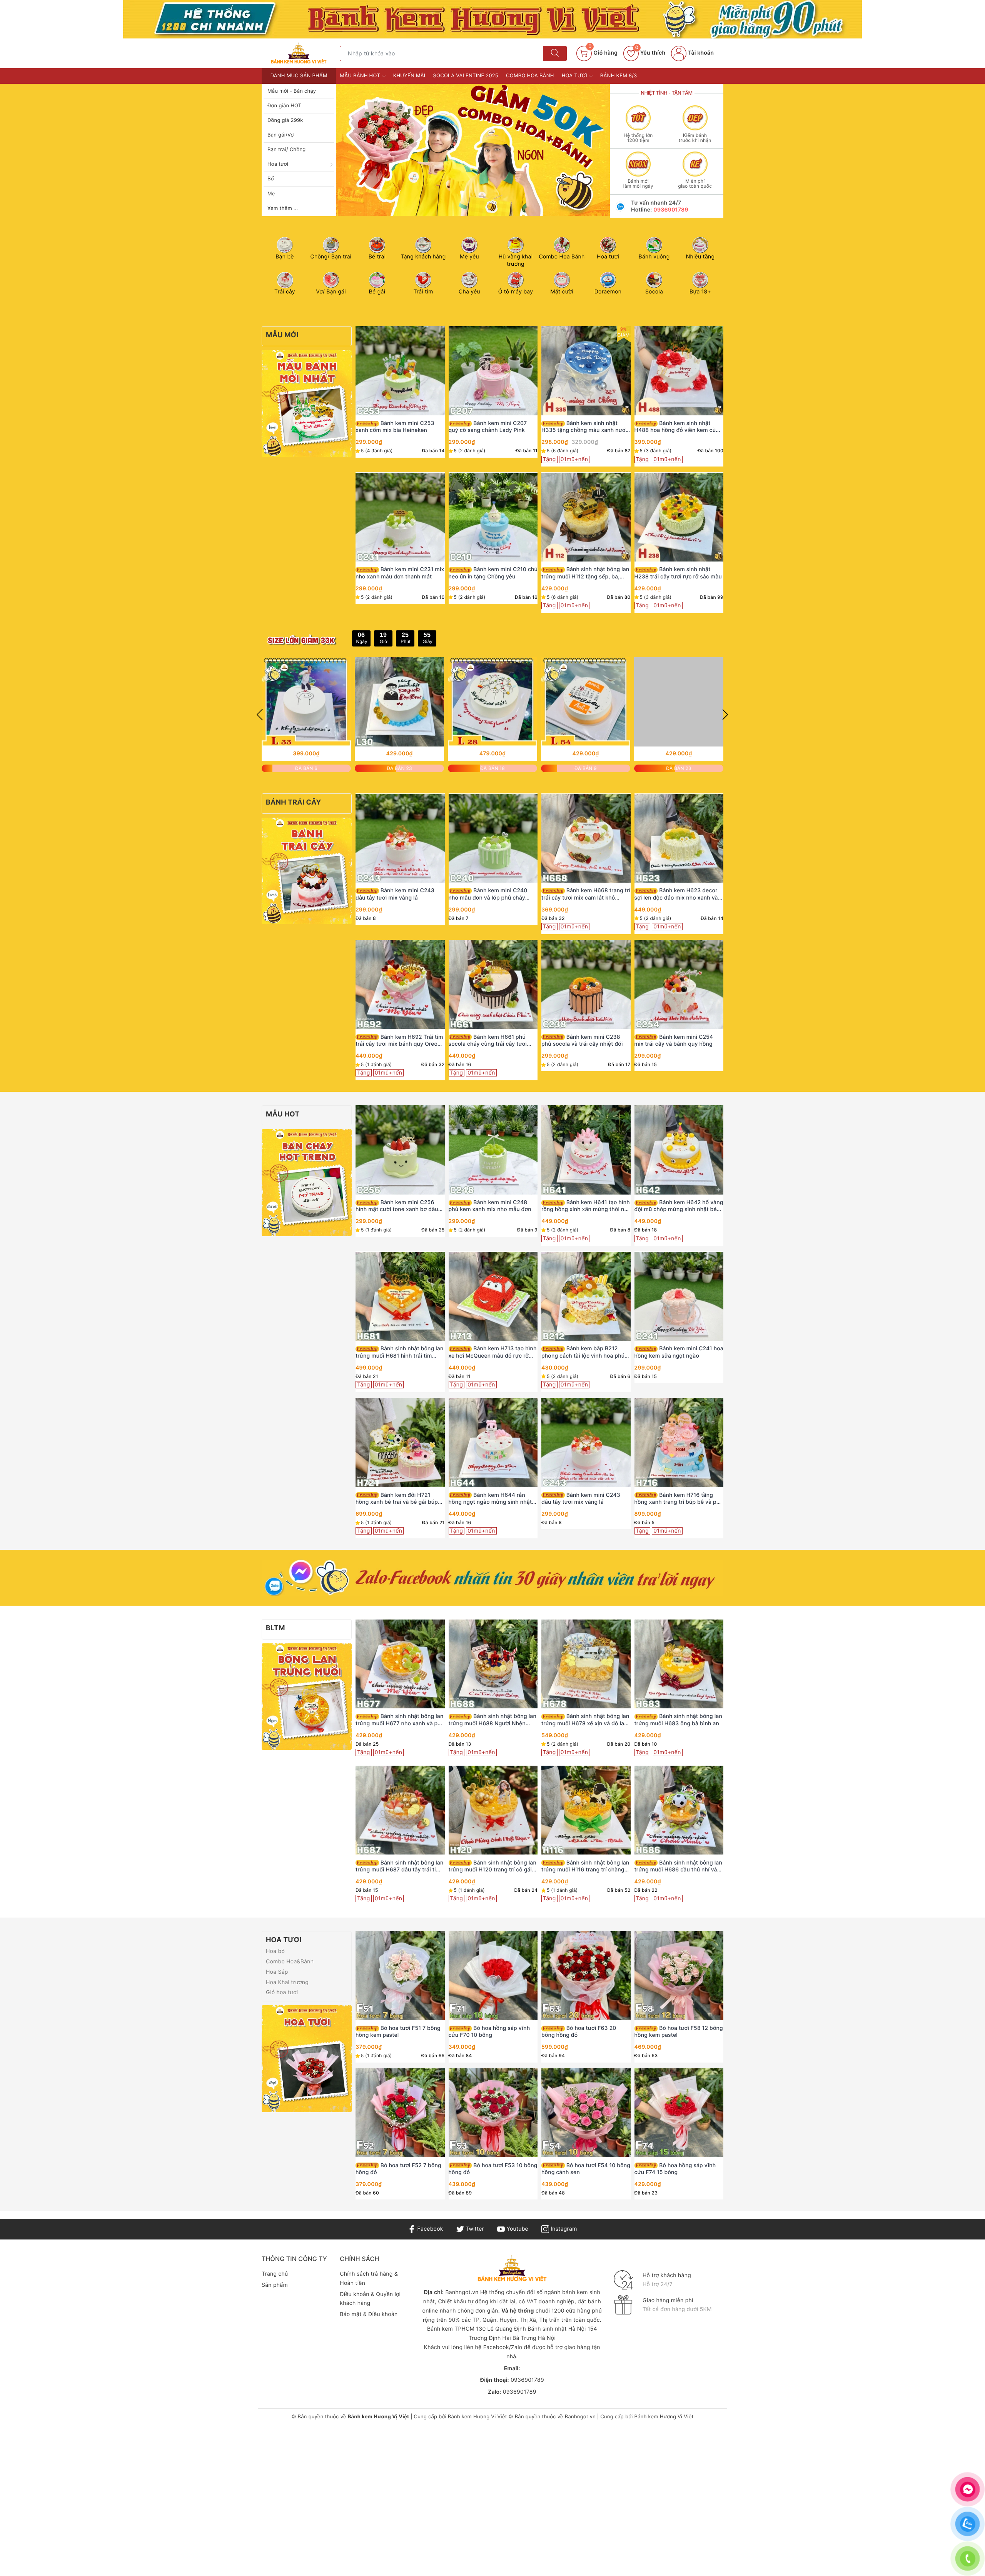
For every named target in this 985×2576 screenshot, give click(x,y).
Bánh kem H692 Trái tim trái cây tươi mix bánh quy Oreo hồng (399, 1041)
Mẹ (271, 194)
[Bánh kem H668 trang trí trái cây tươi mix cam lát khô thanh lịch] (586, 838)
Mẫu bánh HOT (361, 76)
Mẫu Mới (282, 335)
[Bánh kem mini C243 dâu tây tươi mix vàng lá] (400, 838)
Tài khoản (700, 53)
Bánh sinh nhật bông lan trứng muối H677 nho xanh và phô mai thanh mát (400, 1720)
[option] (473, 150)
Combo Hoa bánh (530, 76)
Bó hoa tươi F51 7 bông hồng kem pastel (398, 2032)
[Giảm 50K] (473, 150)
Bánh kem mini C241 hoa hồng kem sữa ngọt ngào (679, 1352)
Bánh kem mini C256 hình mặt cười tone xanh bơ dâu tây (397, 1206)
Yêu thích (650, 53)
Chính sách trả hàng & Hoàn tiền (369, 2279)
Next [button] (725, 715)
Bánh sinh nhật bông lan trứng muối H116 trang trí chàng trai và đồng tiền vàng (585, 1866)
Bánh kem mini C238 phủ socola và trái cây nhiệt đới (582, 1041)
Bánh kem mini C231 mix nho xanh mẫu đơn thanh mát (400, 573)
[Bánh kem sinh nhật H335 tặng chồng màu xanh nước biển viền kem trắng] (586, 371)
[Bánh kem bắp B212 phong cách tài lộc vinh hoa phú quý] (586, 1296)
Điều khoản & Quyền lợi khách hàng (370, 2299)
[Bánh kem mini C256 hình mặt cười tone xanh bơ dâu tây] (400, 1150)
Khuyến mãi (409, 76)
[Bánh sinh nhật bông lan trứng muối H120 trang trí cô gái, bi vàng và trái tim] (493, 1810)
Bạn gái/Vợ (280, 135)
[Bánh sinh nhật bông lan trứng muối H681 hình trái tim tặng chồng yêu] (400, 1296)
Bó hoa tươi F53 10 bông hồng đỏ (493, 2169)
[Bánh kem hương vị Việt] (492, 19)
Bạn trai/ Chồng (287, 150)
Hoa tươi (278, 164)
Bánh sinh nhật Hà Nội (558, 2329)
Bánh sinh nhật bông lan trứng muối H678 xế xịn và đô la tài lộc (585, 1720)
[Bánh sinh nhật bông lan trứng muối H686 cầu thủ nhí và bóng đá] (679, 1810)
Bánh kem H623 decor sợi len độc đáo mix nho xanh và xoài (676, 894)
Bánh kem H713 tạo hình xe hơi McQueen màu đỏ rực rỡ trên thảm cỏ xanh (493, 1352)
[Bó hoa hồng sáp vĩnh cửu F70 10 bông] (493, 1976)
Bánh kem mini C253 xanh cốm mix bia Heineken (395, 427)
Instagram (563, 2229)
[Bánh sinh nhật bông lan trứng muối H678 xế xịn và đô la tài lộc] (586, 1664)
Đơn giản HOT (284, 106)
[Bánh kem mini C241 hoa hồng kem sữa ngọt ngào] (679, 1296)
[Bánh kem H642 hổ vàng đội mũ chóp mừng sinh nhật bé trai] (679, 1150)
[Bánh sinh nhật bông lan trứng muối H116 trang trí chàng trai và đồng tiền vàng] (586, 1810)
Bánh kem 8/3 (619, 76)
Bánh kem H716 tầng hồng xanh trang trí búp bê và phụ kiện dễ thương (679, 1499)
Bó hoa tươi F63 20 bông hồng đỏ (579, 2032)
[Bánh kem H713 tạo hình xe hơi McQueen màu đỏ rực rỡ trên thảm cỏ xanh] (493, 1296)
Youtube (517, 2229)
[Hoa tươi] (307, 2059)
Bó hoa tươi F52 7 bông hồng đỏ (398, 2169)
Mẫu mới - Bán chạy (292, 91)
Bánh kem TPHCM (451, 2329)
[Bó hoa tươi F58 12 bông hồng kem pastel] (679, 1976)
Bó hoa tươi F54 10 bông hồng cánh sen (586, 2169)
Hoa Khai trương (287, 1982)
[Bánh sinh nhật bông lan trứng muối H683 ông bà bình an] (679, 1664)
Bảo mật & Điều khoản (369, 2314)
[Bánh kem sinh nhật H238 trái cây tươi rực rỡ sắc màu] (679, 517)
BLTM (275, 1628)
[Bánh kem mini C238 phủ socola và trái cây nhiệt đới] (586, 985)
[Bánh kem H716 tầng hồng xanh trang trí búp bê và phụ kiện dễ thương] (679, 1443)
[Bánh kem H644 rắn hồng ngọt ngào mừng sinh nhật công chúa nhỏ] (493, 1443)
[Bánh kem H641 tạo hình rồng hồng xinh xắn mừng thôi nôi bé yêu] (586, 1150)
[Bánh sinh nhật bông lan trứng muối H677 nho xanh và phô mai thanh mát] (400, 1664)
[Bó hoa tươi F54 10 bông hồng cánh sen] (586, 2113)
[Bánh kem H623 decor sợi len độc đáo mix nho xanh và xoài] (679, 838)
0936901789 (671, 210)
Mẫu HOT (283, 1114)
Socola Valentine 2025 (466, 76)
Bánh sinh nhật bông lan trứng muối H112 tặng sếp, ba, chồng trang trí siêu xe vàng (585, 573)
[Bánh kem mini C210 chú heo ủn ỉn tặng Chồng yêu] (493, 517)
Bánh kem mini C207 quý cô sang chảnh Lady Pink (488, 427)
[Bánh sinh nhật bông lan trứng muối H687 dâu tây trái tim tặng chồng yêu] (400, 1810)
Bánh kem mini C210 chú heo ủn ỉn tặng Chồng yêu (493, 573)
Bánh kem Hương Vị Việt (477, 2417)
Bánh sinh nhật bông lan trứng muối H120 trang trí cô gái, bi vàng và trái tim (492, 1866)
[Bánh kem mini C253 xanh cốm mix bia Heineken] (400, 371)
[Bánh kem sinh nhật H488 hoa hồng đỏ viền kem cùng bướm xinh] (679, 371)
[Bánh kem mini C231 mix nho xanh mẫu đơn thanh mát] (400, 517)
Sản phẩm (275, 2285)
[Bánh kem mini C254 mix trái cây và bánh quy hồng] (679, 985)
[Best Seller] (307, 1182)
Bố (271, 179)
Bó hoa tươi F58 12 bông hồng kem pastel (679, 2032)
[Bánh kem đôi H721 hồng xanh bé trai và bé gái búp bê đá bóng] (400, 1443)
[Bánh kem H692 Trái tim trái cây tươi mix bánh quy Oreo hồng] (400, 985)
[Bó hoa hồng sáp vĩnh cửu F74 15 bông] (679, 2113)
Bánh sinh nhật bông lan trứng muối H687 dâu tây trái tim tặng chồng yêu (399, 1866)
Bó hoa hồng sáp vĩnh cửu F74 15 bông (675, 2169)
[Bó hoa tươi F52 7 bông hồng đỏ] (400, 2113)
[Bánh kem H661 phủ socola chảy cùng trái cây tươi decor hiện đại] (493, 985)
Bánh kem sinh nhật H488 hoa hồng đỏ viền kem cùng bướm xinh (679, 427)
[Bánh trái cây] (307, 871)
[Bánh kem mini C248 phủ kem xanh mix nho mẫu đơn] (493, 1150)
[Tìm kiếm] (555, 53)
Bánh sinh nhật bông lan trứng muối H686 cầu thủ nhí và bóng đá (678, 1866)
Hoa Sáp (277, 1972)
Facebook (429, 2229)
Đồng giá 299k (285, 120)
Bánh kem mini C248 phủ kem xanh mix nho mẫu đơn (490, 1206)
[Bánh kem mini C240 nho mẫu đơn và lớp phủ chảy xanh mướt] (493, 838)
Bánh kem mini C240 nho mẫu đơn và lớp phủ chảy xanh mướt (488, 894)
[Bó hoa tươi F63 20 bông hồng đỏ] (586, 1976)
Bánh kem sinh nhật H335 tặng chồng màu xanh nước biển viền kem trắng (585, 427)
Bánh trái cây (294, 802)
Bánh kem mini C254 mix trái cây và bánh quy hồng (674, 1041)
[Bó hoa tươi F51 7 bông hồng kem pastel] (400, 1976)
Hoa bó (275, 1951)
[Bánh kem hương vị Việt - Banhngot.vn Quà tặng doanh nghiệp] (299, 53)
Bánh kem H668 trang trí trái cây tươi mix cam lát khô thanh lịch (586, 894)
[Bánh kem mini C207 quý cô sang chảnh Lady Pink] (493, 371)
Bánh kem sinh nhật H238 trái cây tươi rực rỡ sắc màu (678, 573)
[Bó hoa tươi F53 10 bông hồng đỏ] (493, 2113)
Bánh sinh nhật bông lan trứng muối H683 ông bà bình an (678, 1720)
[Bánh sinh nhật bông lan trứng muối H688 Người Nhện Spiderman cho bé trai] (493, 1664)
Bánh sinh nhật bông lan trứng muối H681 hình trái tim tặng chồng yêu (399, 1352)
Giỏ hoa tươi (282, 1992)
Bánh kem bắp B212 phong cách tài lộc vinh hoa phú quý (583, 1352)
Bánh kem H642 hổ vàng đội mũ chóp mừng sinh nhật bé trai (679, 1206)
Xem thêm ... (283, 208)
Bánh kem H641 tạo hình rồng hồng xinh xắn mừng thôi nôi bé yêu (586, 1206)
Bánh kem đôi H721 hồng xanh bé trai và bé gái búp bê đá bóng (397, 1499)
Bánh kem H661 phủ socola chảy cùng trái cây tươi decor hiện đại (488, 1041)
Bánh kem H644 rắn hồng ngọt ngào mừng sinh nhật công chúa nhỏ (490, 1499)
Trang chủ (275, 2274)
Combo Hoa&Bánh (290, 1962)
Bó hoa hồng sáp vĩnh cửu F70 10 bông (489, 2032)
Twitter (474, 2229)
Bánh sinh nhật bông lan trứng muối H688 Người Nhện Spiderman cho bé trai (492, 1720)
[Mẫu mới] (307, 403)
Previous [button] (260, 715)
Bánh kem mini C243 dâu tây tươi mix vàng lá (395, 894)
